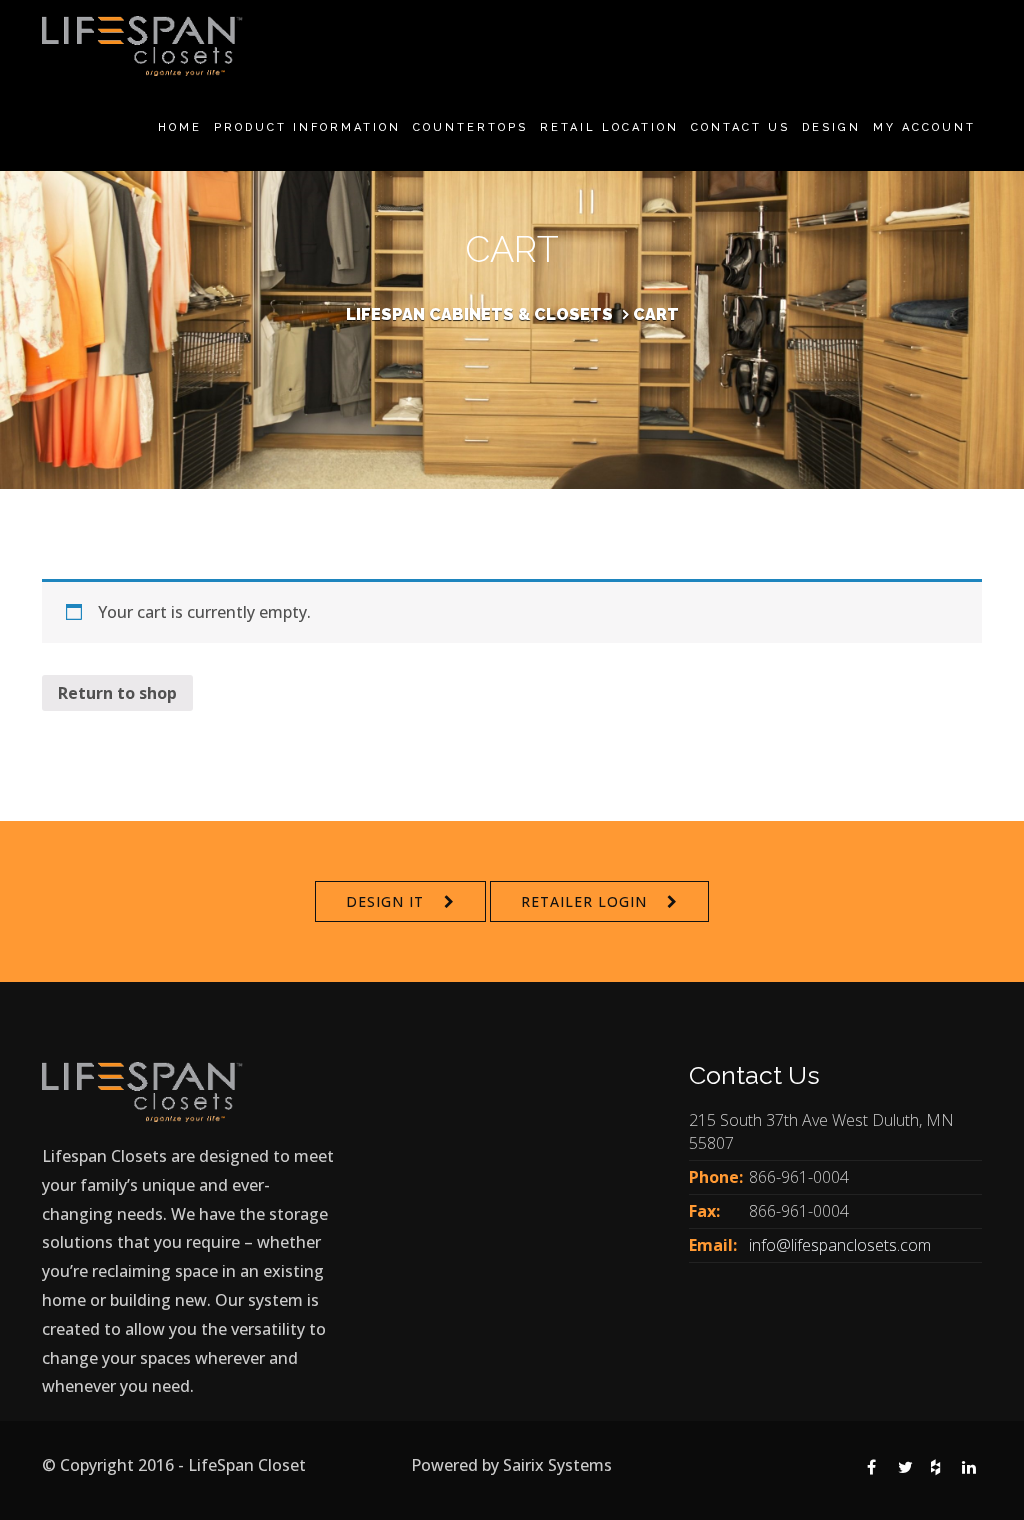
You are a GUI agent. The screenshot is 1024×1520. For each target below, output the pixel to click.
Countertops (470, 127)
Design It (385, 901)
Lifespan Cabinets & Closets (479, 314)
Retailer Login (584, 901)
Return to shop (117, 693)
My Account (924, 127)
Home (180, 127)
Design (831, 127)
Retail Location (609, 127)
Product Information (307, 127)
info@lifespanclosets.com (840, 1245)
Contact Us (740, 127)
